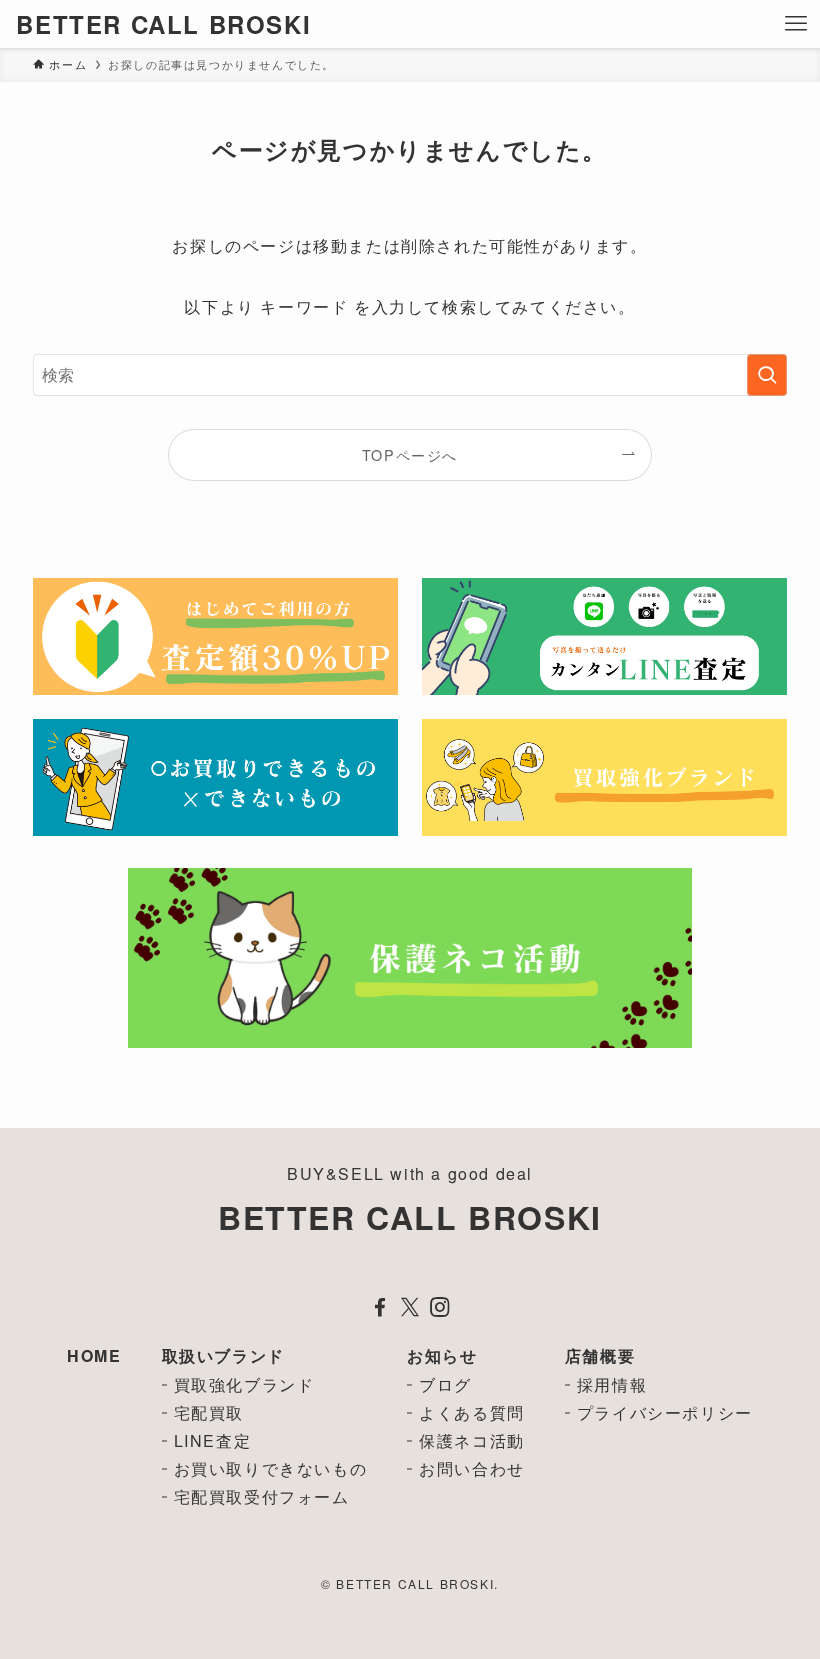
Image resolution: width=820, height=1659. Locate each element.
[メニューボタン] (796, 24)
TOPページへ (410, 454)
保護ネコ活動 (472, 1440)
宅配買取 (209, 1412)
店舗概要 (600, 1355)
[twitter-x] (410, 1307)
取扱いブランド (223, 1355)
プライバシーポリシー (665, 1412)
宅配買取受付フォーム (262, 1496)
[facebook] (380, 1307)
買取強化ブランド (244, 1384)
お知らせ (442, 1355)
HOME (94, 1355)
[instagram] (440, 1307)
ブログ (445, 1384)
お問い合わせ (472, 1468)
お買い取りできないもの (271, 1468)
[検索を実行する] (767, 375)
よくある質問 (472, 1412)
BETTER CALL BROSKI (163, 24)
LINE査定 (213, 1440)
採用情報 (612, 1384)
